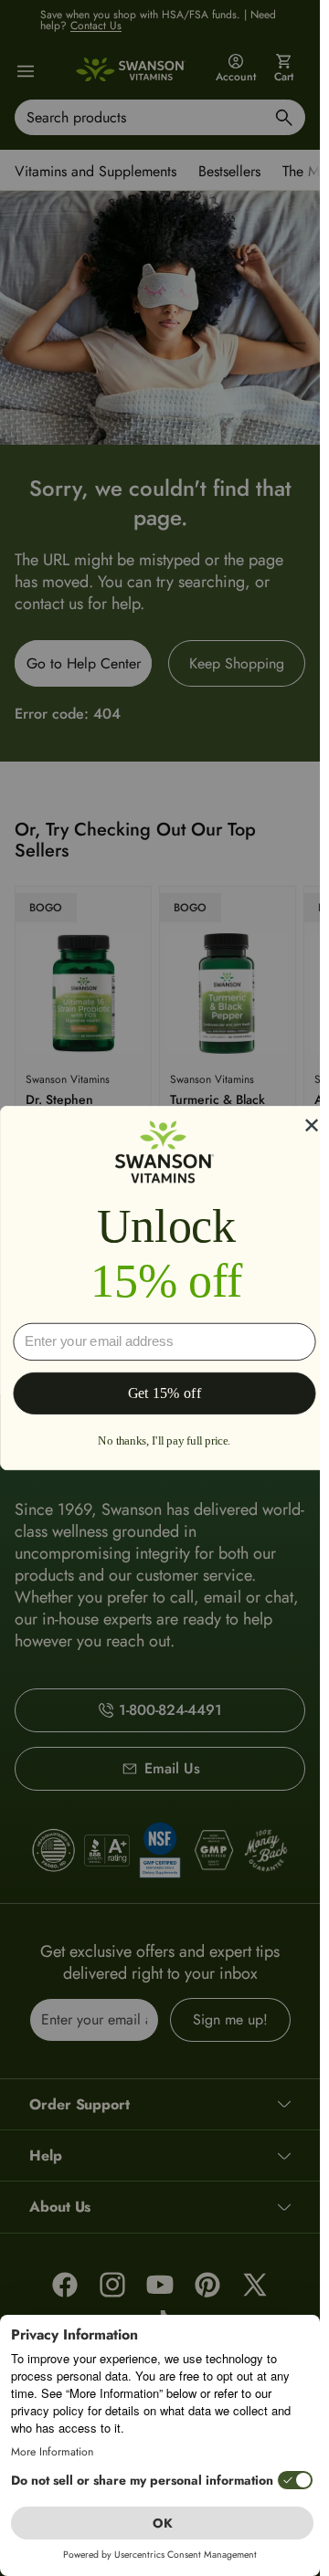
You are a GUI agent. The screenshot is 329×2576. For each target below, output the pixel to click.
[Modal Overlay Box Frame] (164, 1288)
